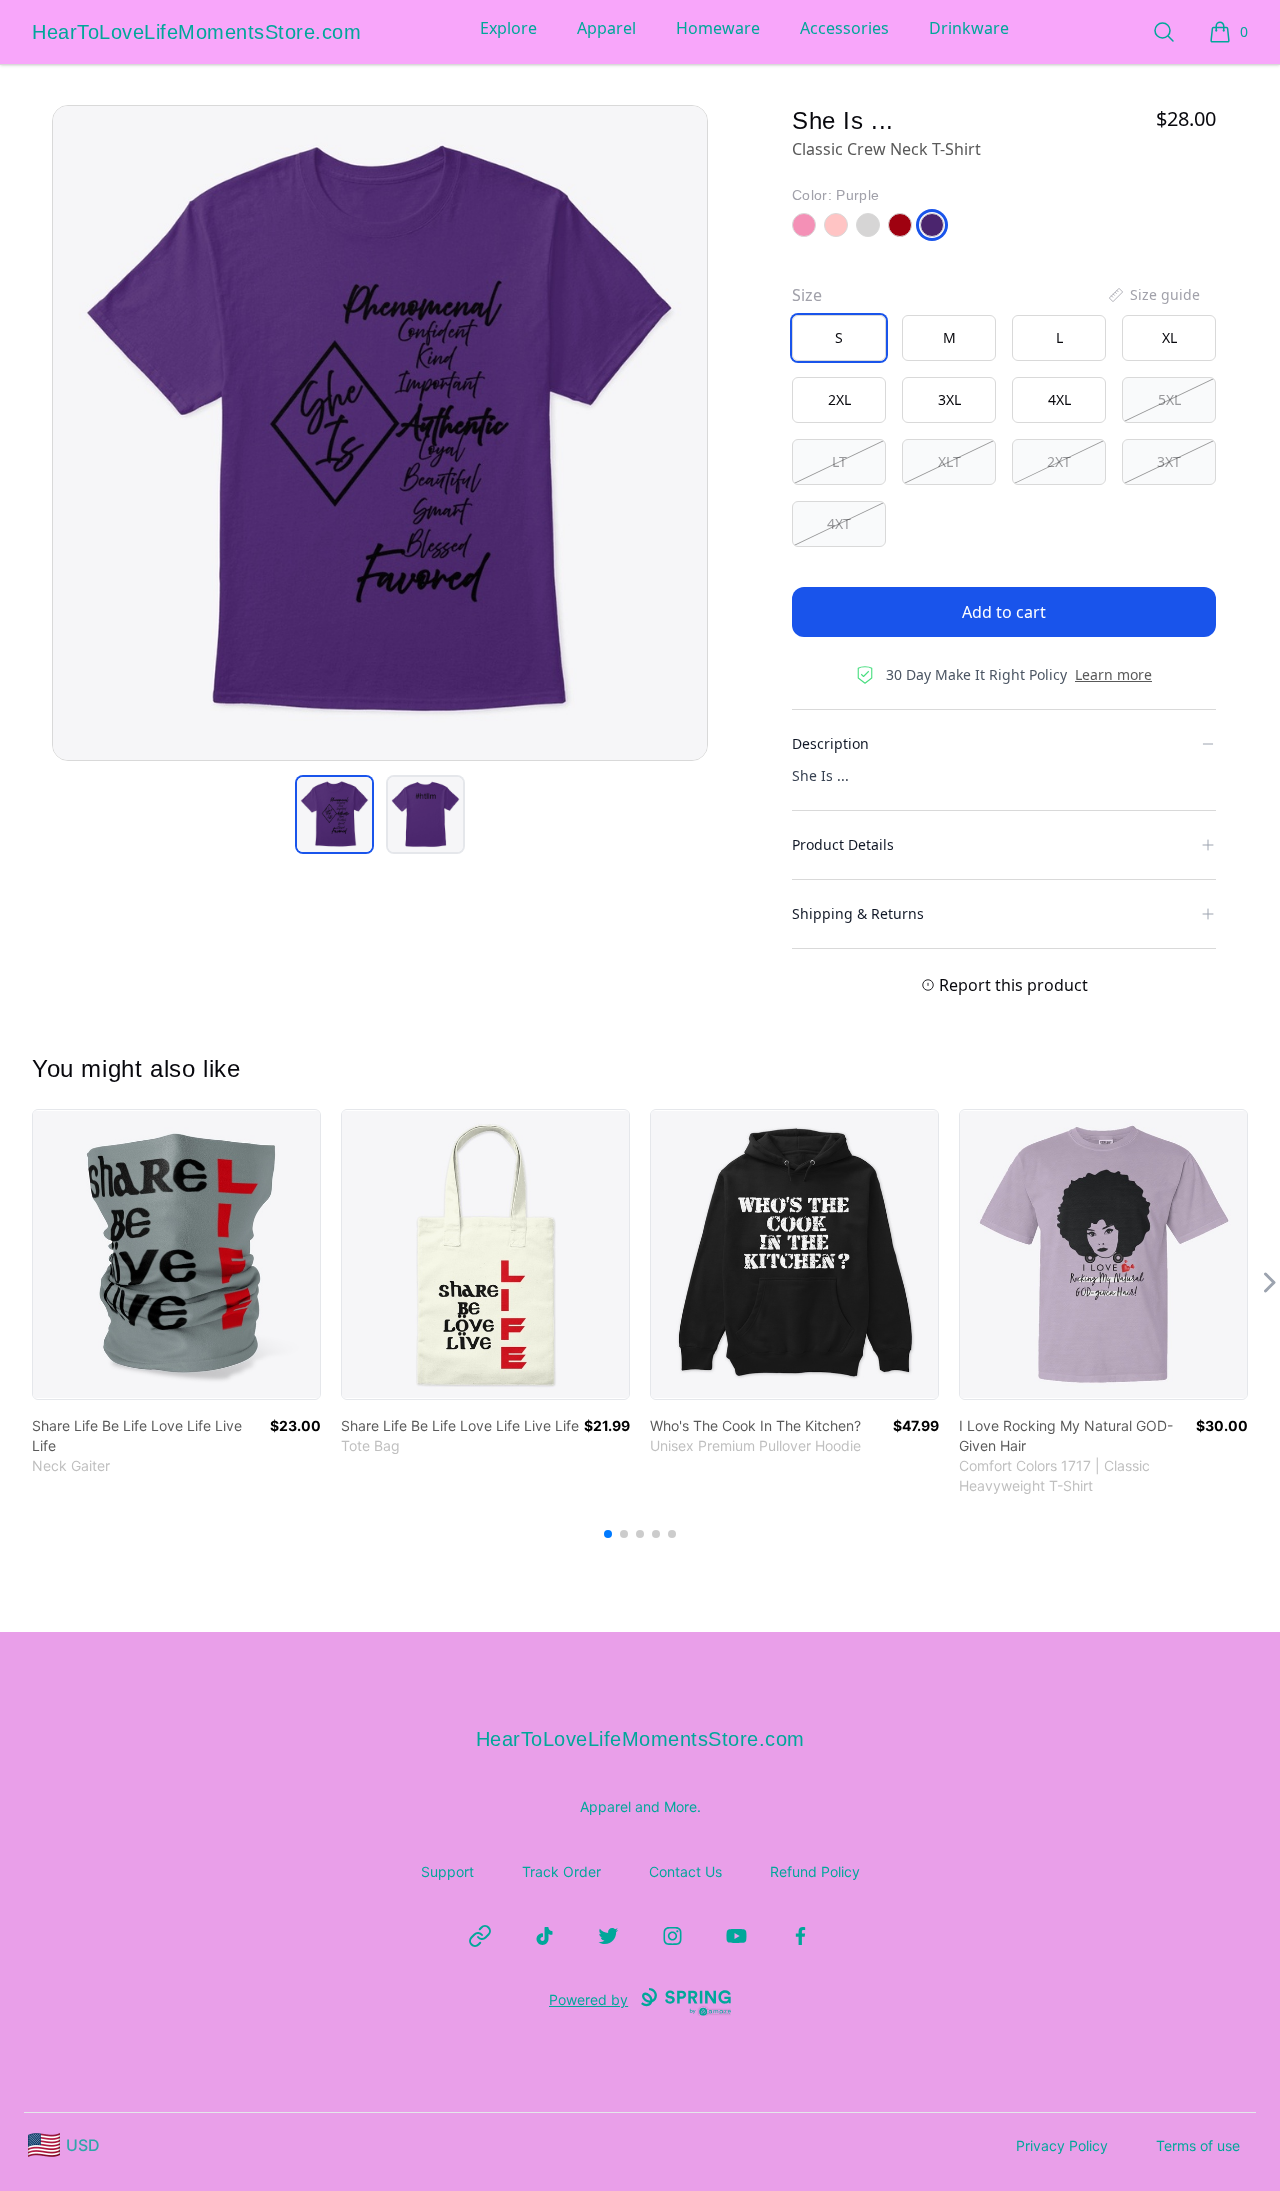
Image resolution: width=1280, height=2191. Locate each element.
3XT (1169, 461)
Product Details (843, 844)
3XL (949, 399)
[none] (1153, 295)
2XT (1059, 461)
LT (839, 461)
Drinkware (969, 28)
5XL (1169, 399)
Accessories (844, 28)
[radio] (839, 338)
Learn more (1113, 674)
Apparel (606, 28)
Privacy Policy (1062, 2145)
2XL (839, 399)
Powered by (588, 1999)
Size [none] (807, 295)
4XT (839, 523)
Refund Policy (815, 1871)
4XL (1059, 399)
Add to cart (1004, 612)
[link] (176, 1254)
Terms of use (1198, 2145)
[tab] (334, 814)
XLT (949, 461)
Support (447, 1871)
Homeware (718, 28)
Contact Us (685, 1871)
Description (830, 743)
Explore (508, 28)
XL (1169, 337)
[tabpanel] (380, 433)
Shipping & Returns (858, 913)
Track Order (561, 1871)
